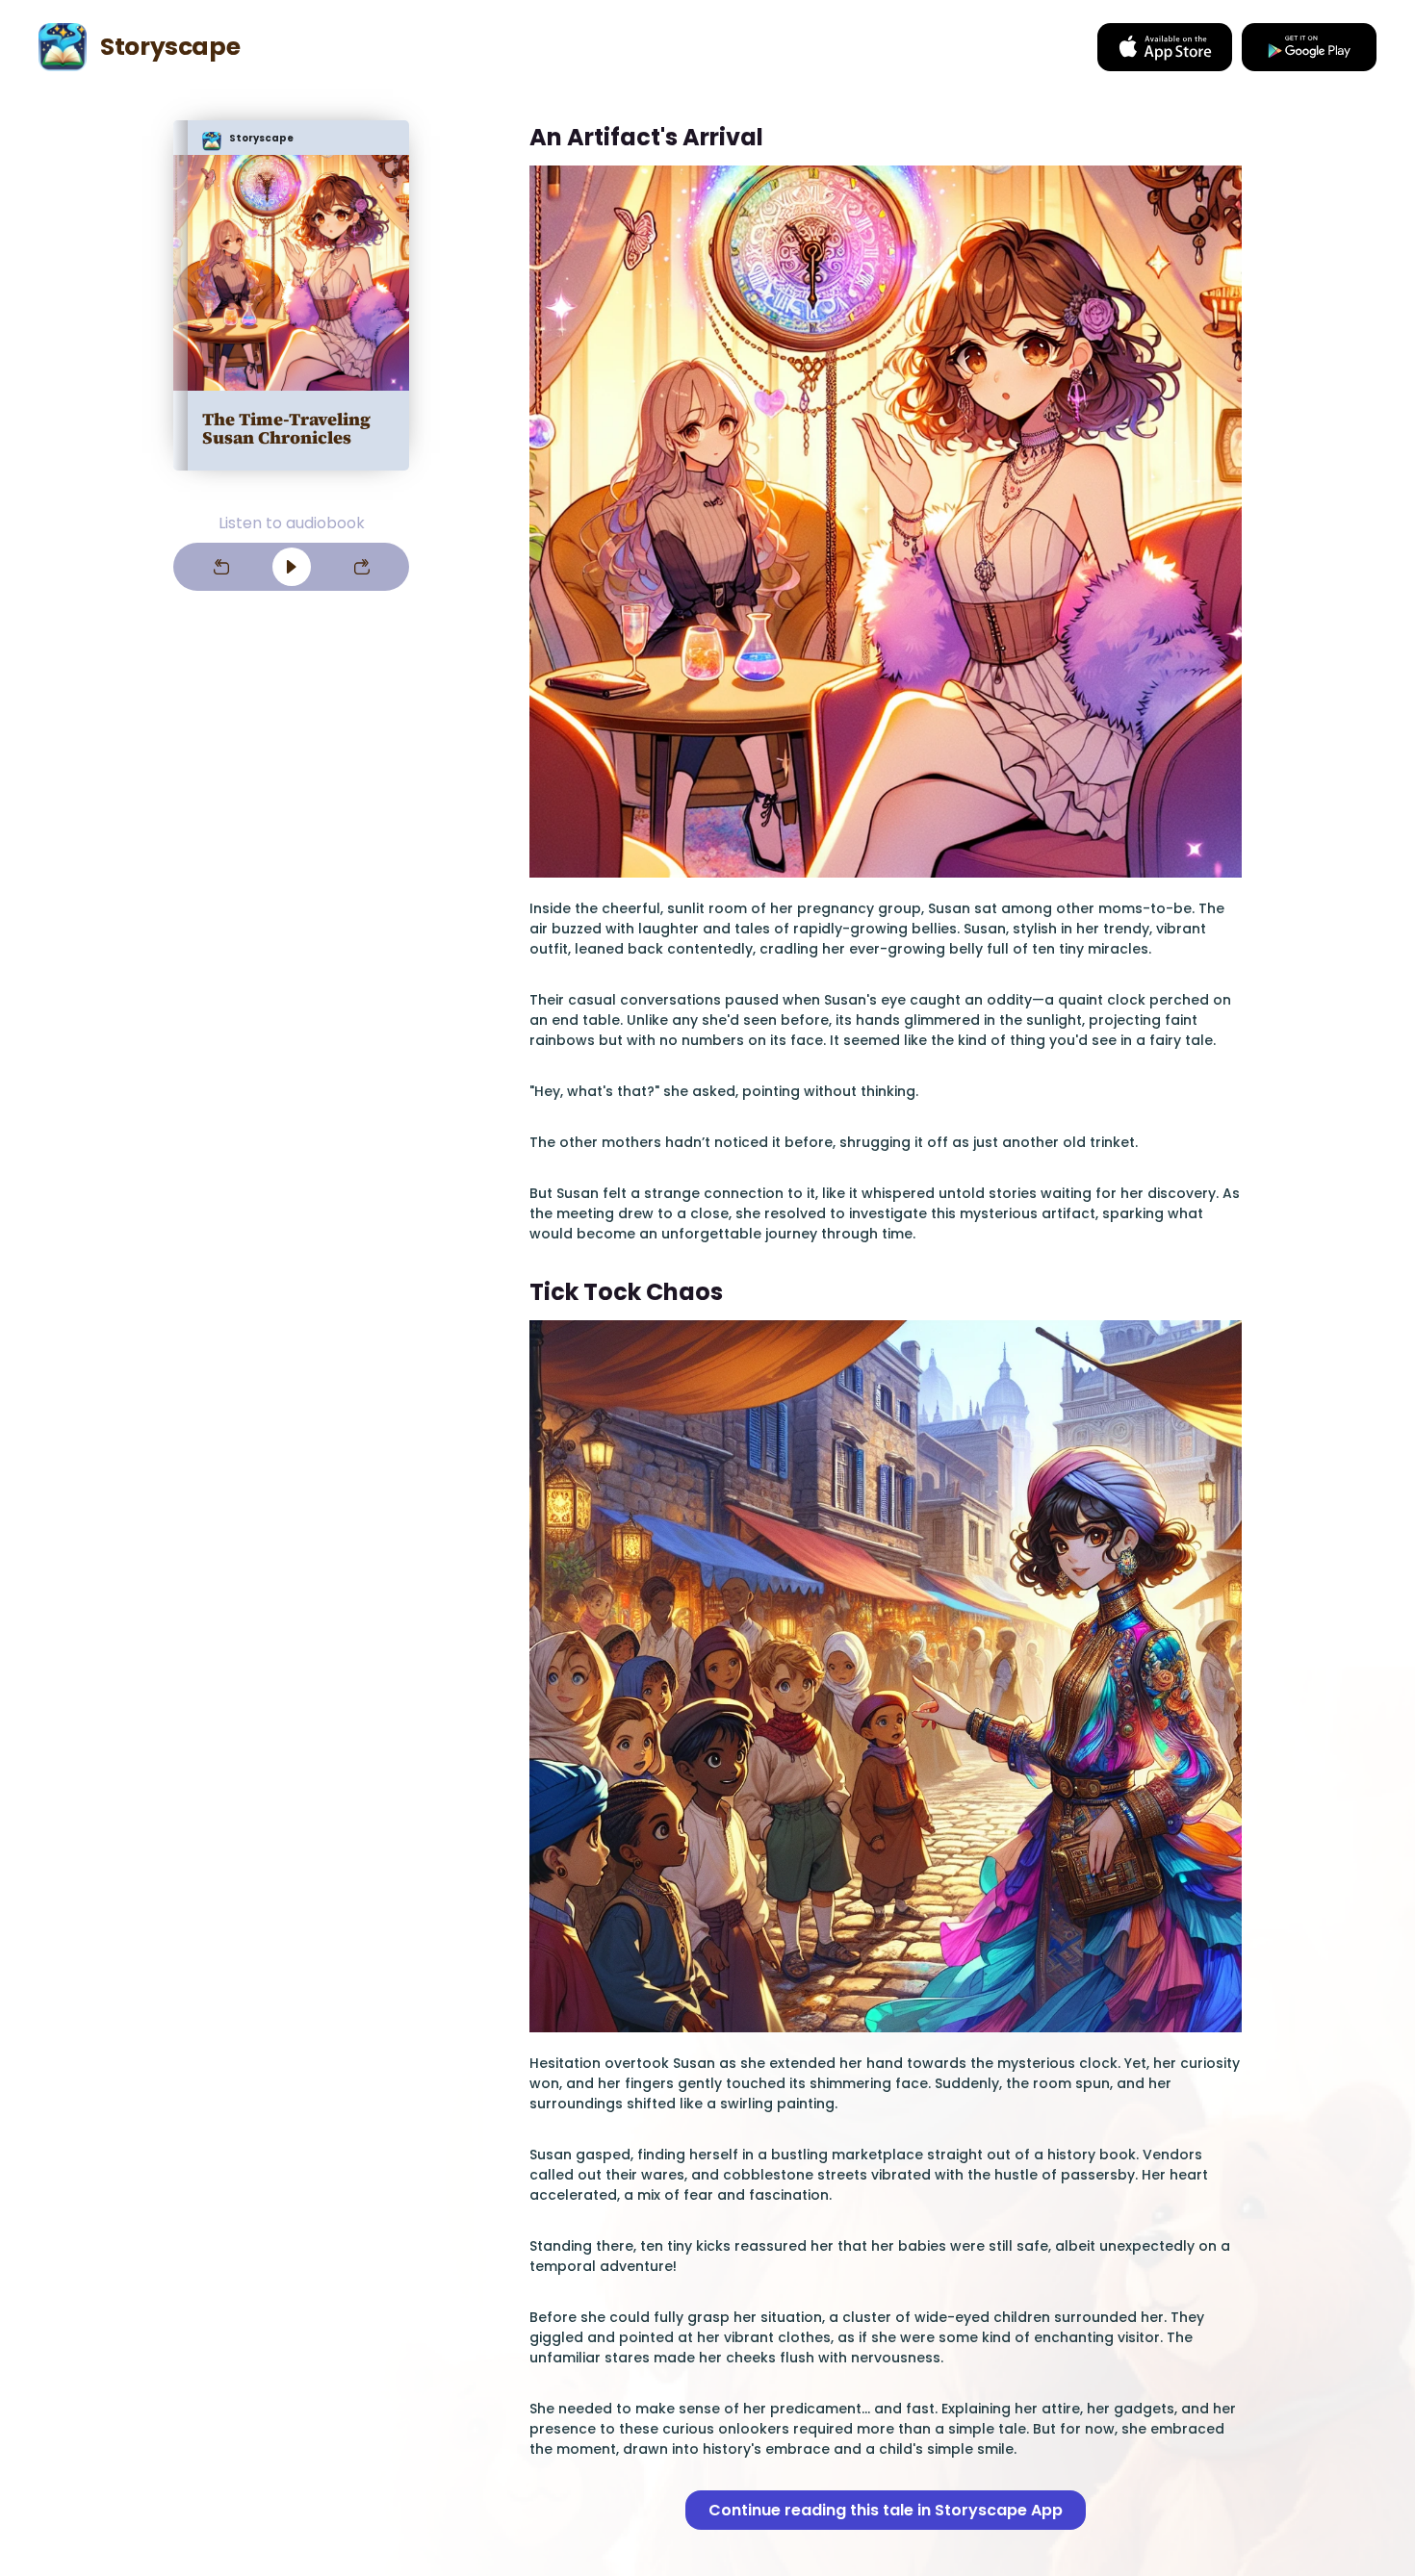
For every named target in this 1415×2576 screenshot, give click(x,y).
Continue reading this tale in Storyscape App (886, 2510)
